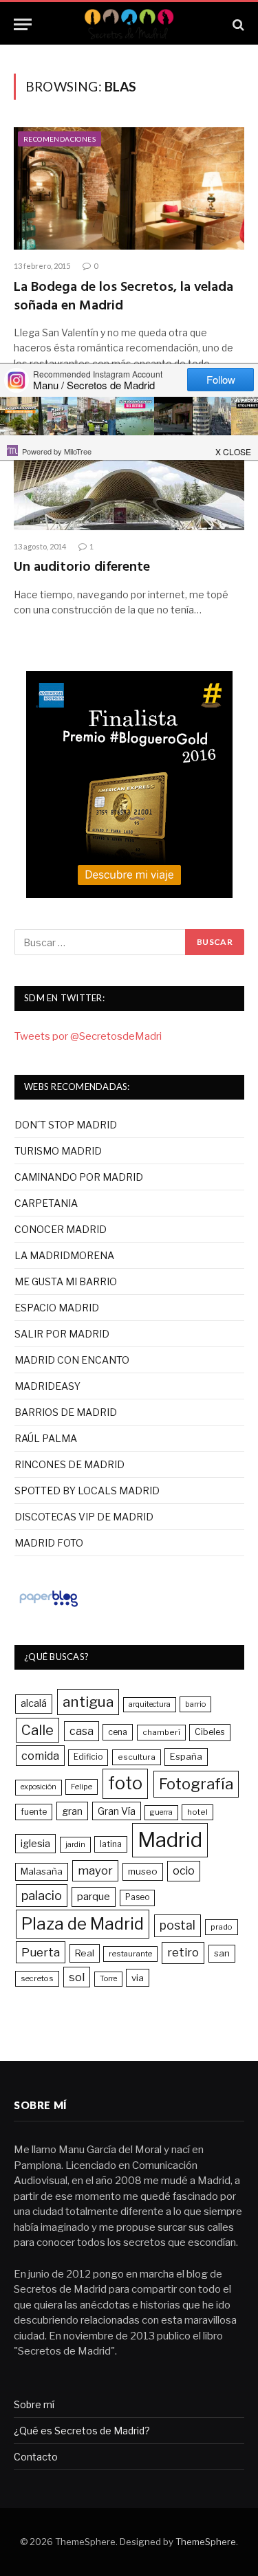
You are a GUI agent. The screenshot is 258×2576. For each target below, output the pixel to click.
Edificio (88, 1757)
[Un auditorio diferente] (129, 469)
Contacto (36, 2457)
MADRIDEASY (47, 1386)
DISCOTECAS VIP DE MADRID (84, 1517)
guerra (161, 1812)
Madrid (170, 1840)
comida (40, 1756)
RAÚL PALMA (46, 1438)
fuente (34, 1812)
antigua (88, 1702)
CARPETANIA (46, 1203)
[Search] (237, 24)
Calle (37, 1730)
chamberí (161, 1732)
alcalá (34, 1703)
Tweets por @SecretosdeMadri (88, 1036)
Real (85, 1953)
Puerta (41, 1952)
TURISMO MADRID (58, 1151)
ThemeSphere (206, 2542)
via (138, 1978)
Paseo (137, 1897)
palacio (42, 1895)
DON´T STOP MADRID (66, 1125)
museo (143, 1871)
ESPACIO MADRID (57, 1308)
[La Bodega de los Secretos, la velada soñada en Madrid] (129, 188)
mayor (95, 1870)
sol (77, 1977)
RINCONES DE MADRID (69, 1464)
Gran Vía (117, 1811)
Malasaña (42, 1871)
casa (82, 1731)
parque (94, 1896)
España (186, 1756)
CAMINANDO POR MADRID (79, 1177)
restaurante (130, 1954)
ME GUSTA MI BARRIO (66, 1281)
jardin (75, 1844)
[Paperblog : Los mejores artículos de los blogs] (49, 1606)
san (222, 1953)
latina (111, 1844)
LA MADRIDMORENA (64, 1255)
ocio (184, 1871)
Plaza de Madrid (83, 1924)
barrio (195, 1704)
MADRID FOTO (49, 1543)
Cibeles (210, 1732)
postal (178, 1925)
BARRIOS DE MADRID (66, 1412)
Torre (108, 1979)
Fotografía (196, 1784)
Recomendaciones (60, 139)
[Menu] (23, 24)
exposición (39, 1787)
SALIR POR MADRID (62, 1334)
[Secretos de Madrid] (129, 24)
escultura (137, 1757)
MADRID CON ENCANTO (72, 1360)
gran (72, 1811)
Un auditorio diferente (82, 567)
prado (222, 1927)
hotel (197, 1812)
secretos (37, 1978)
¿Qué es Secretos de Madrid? (82, 2431)
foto (125, 1783)
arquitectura (150, 1704)
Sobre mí (34, 2404)
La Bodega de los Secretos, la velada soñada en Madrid (123, 297)
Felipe (82, 1787)
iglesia (35, 1844)
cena (118, 1732)
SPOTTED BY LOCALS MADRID (87, 1491)
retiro (183, 1952)
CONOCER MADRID (61, 1229)
